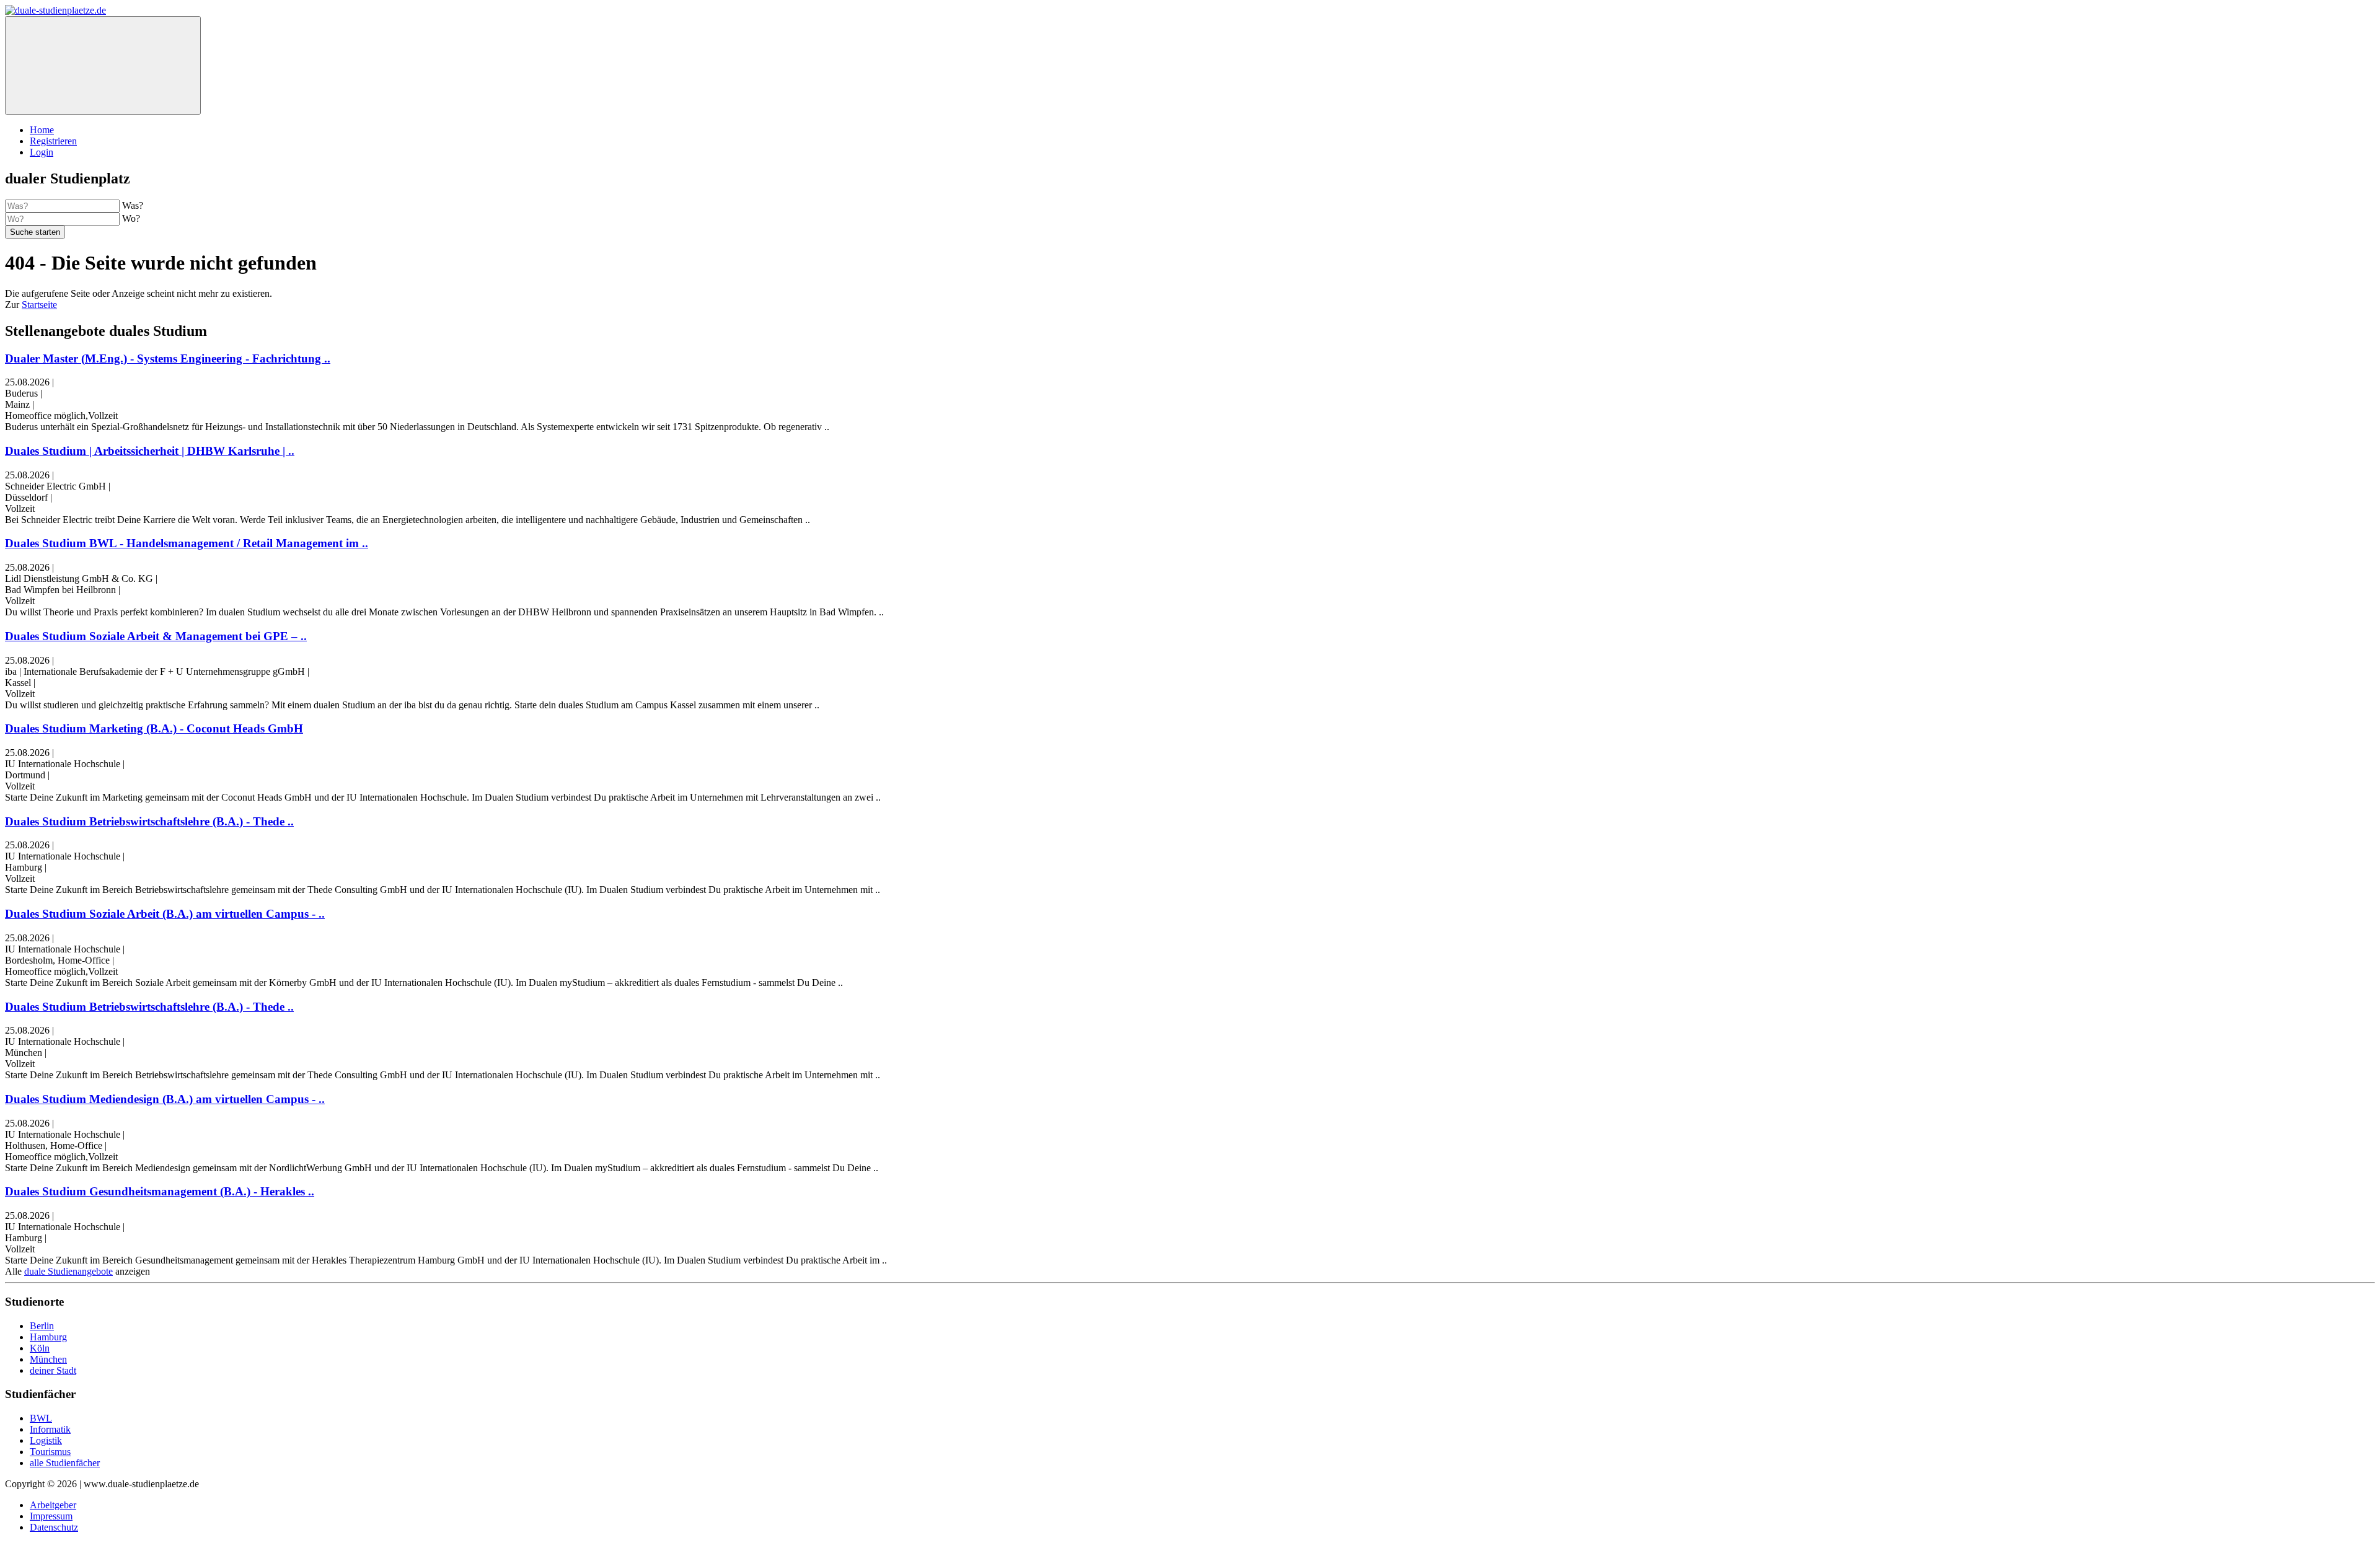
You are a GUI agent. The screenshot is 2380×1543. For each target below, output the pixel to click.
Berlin (42, 1326)
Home (42, 130)
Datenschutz (54, 1527)
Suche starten (35, 232)
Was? (133, 205)
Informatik (50, 1429)
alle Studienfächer (65, 1463)
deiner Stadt (53, 1370)
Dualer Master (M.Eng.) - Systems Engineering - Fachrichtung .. (168, 358)
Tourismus (50, 1452)
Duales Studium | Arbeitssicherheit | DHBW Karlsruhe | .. (150, 451)
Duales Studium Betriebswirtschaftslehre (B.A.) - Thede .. (149, 821)
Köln (40, 1348)
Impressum (51, 1516)
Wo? (131, 218)
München (48, 1359)
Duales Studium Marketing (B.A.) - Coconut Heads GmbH (154, 728)
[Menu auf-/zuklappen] (103, 65)
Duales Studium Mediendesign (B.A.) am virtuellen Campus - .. (165, 1099)
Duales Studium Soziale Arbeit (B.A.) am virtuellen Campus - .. (165, 914)
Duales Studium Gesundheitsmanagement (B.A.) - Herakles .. (160, 1191)
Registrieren (53, 141)
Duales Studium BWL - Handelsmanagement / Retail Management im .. (187, 543)
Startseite (39, 305)
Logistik (46, 1440)
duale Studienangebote (68, 1271)
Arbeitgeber (53, 1505)
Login (42, 152)
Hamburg (48, 1337)
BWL (41, 1418)
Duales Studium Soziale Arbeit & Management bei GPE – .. (156, 636)
